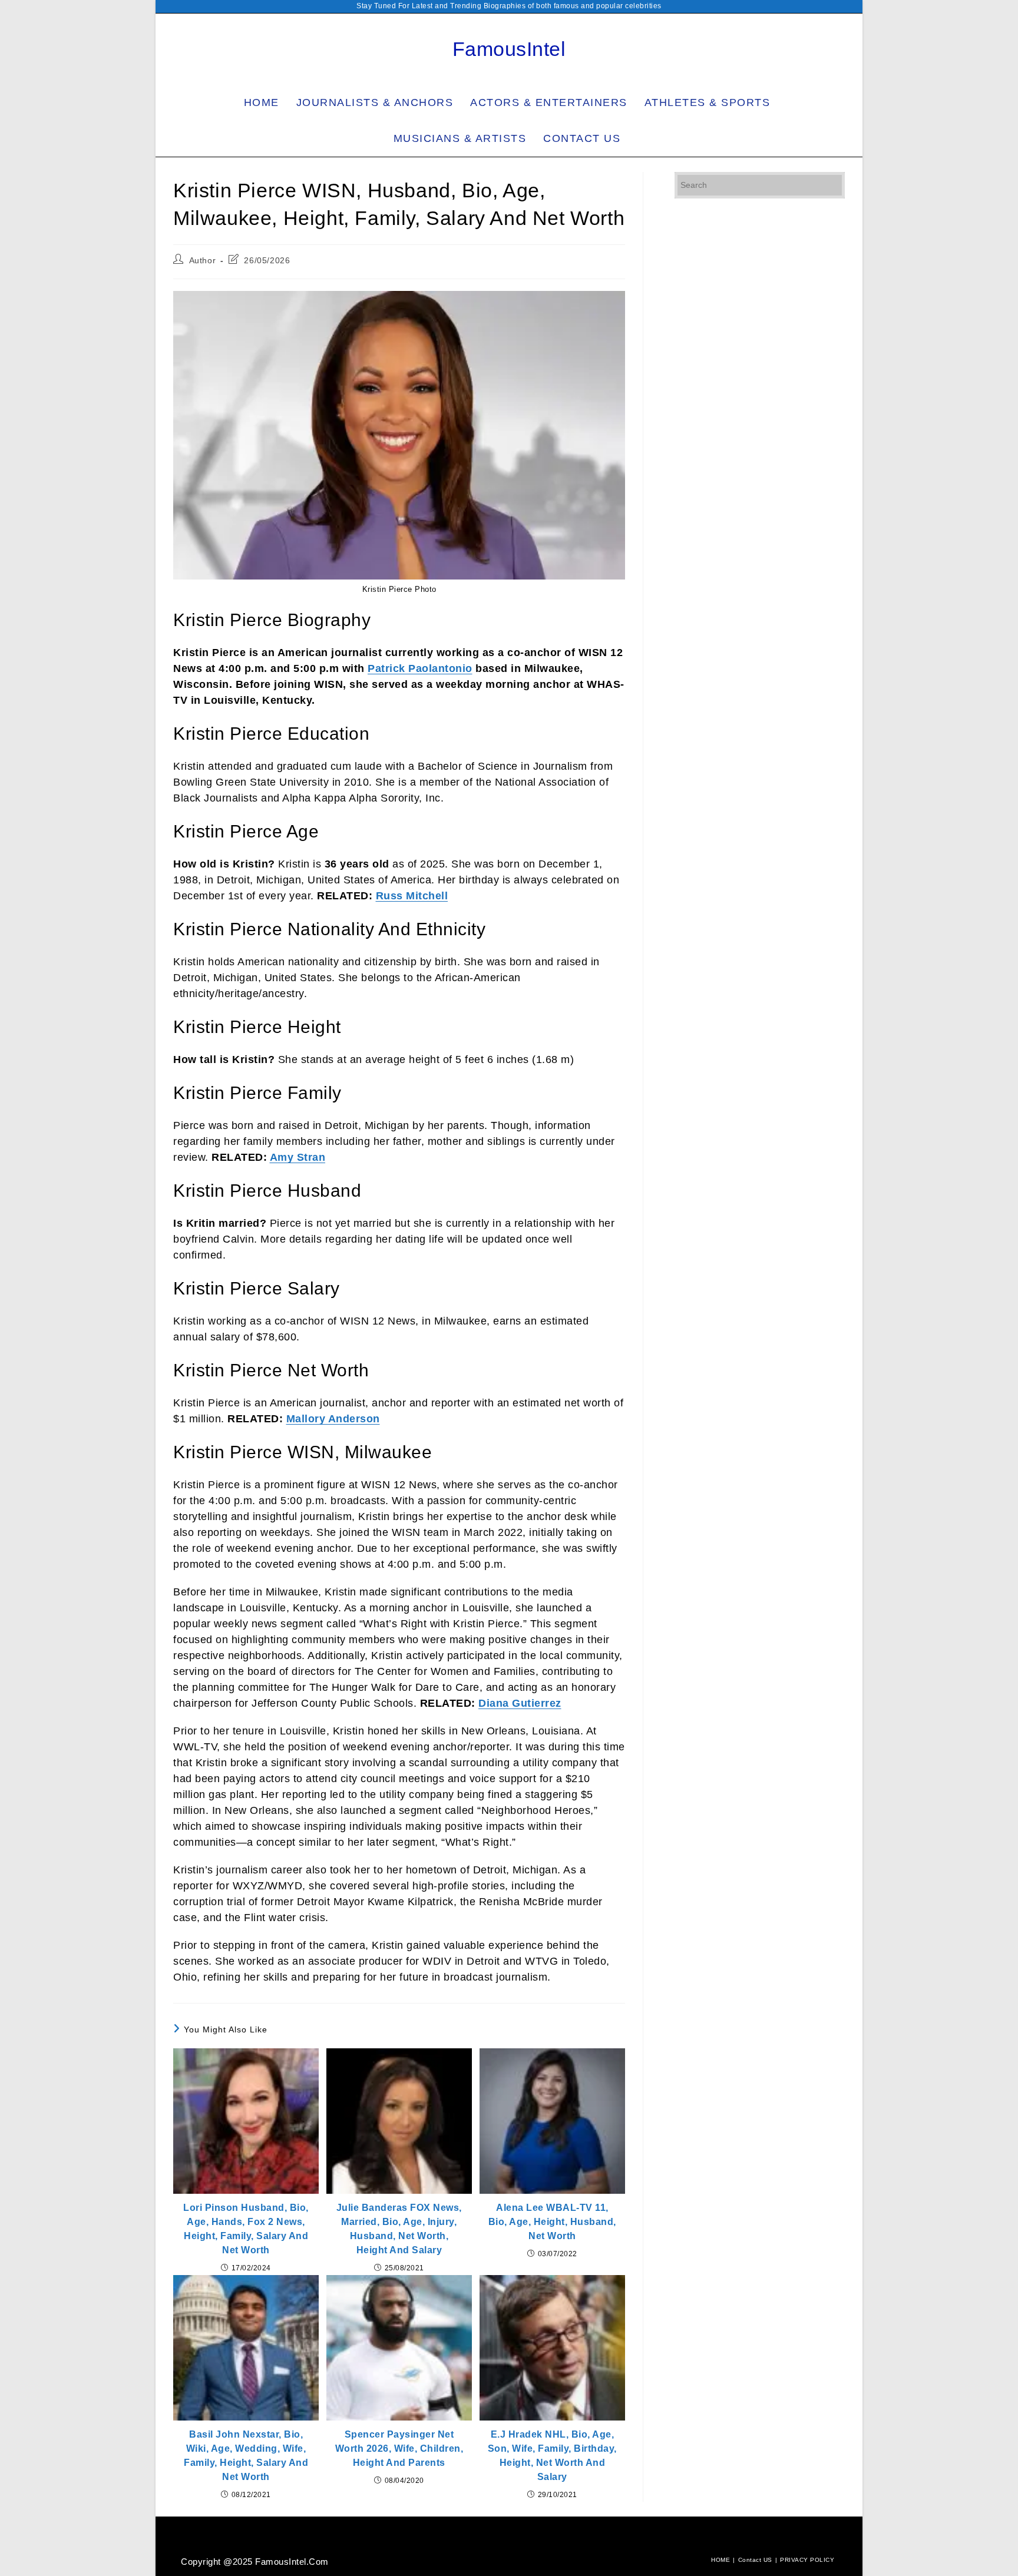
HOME (720, 2560)
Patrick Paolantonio (420, 668)
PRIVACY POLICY (807, 2560)
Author (203, 260)
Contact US (755, 2560)
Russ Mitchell (412, 896)
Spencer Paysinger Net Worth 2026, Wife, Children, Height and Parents (399, 2448)
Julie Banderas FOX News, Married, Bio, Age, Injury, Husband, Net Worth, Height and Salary (399, 2229)
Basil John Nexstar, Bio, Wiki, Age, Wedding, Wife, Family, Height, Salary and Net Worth (246, 2456)
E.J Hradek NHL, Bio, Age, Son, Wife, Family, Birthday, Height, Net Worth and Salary (552, 2456)
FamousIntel (509, 49)
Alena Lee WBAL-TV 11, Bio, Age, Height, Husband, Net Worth (552, 2222)
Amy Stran (298, 1157)
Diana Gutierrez (520, 1703)
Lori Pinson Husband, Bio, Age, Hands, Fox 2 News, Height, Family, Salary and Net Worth (246, 2229)
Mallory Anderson (333, 1419)
